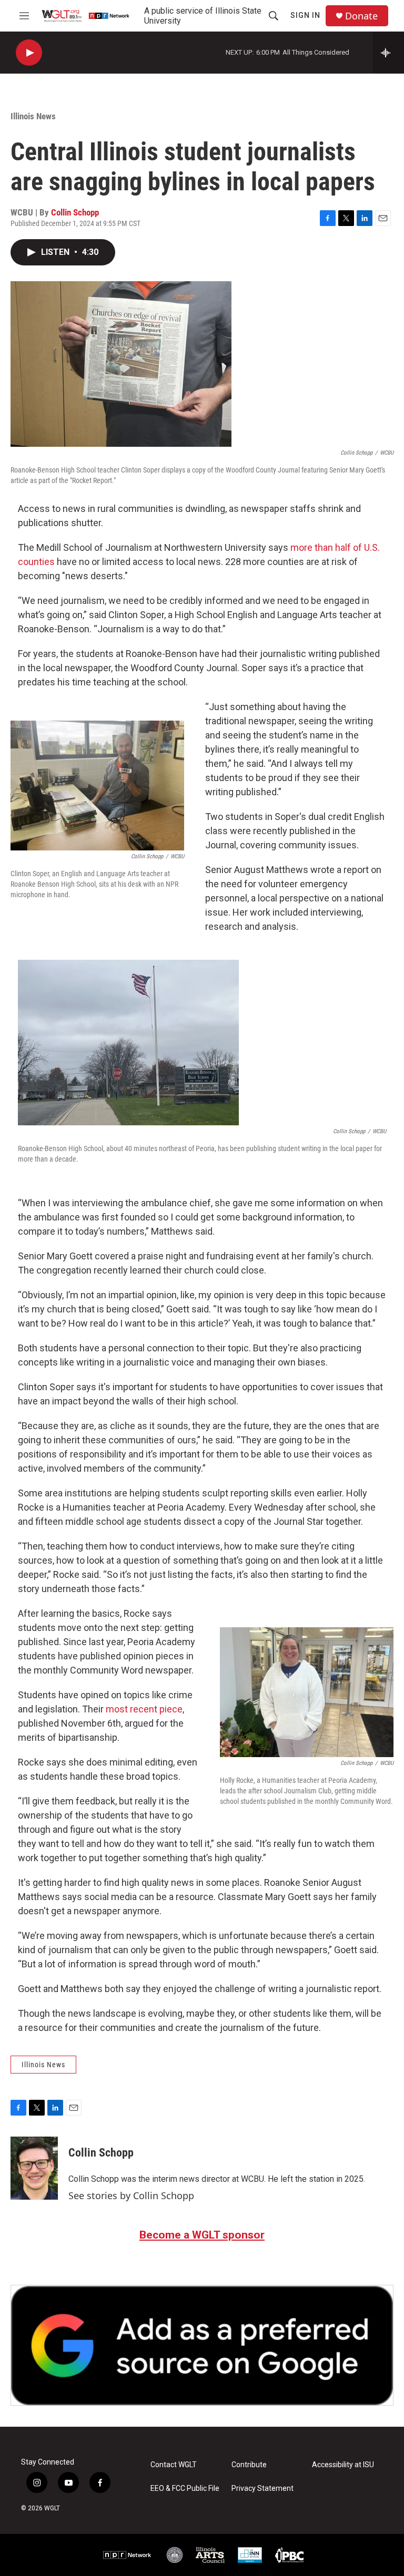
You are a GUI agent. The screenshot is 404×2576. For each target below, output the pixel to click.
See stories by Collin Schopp (131, 2195)
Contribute (249, 2465)
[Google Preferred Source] (202, 2345)
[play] (29, 53)
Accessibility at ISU (343, 2465)
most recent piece (144, 1709)
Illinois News (33, 116)
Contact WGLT (174, 2465)
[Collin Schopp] (34, 2168)
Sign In (305, 15)
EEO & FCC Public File (185, 2488)
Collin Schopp (75, 212)
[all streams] (388, 53)
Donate (361, 16)
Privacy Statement (262, 2488)
